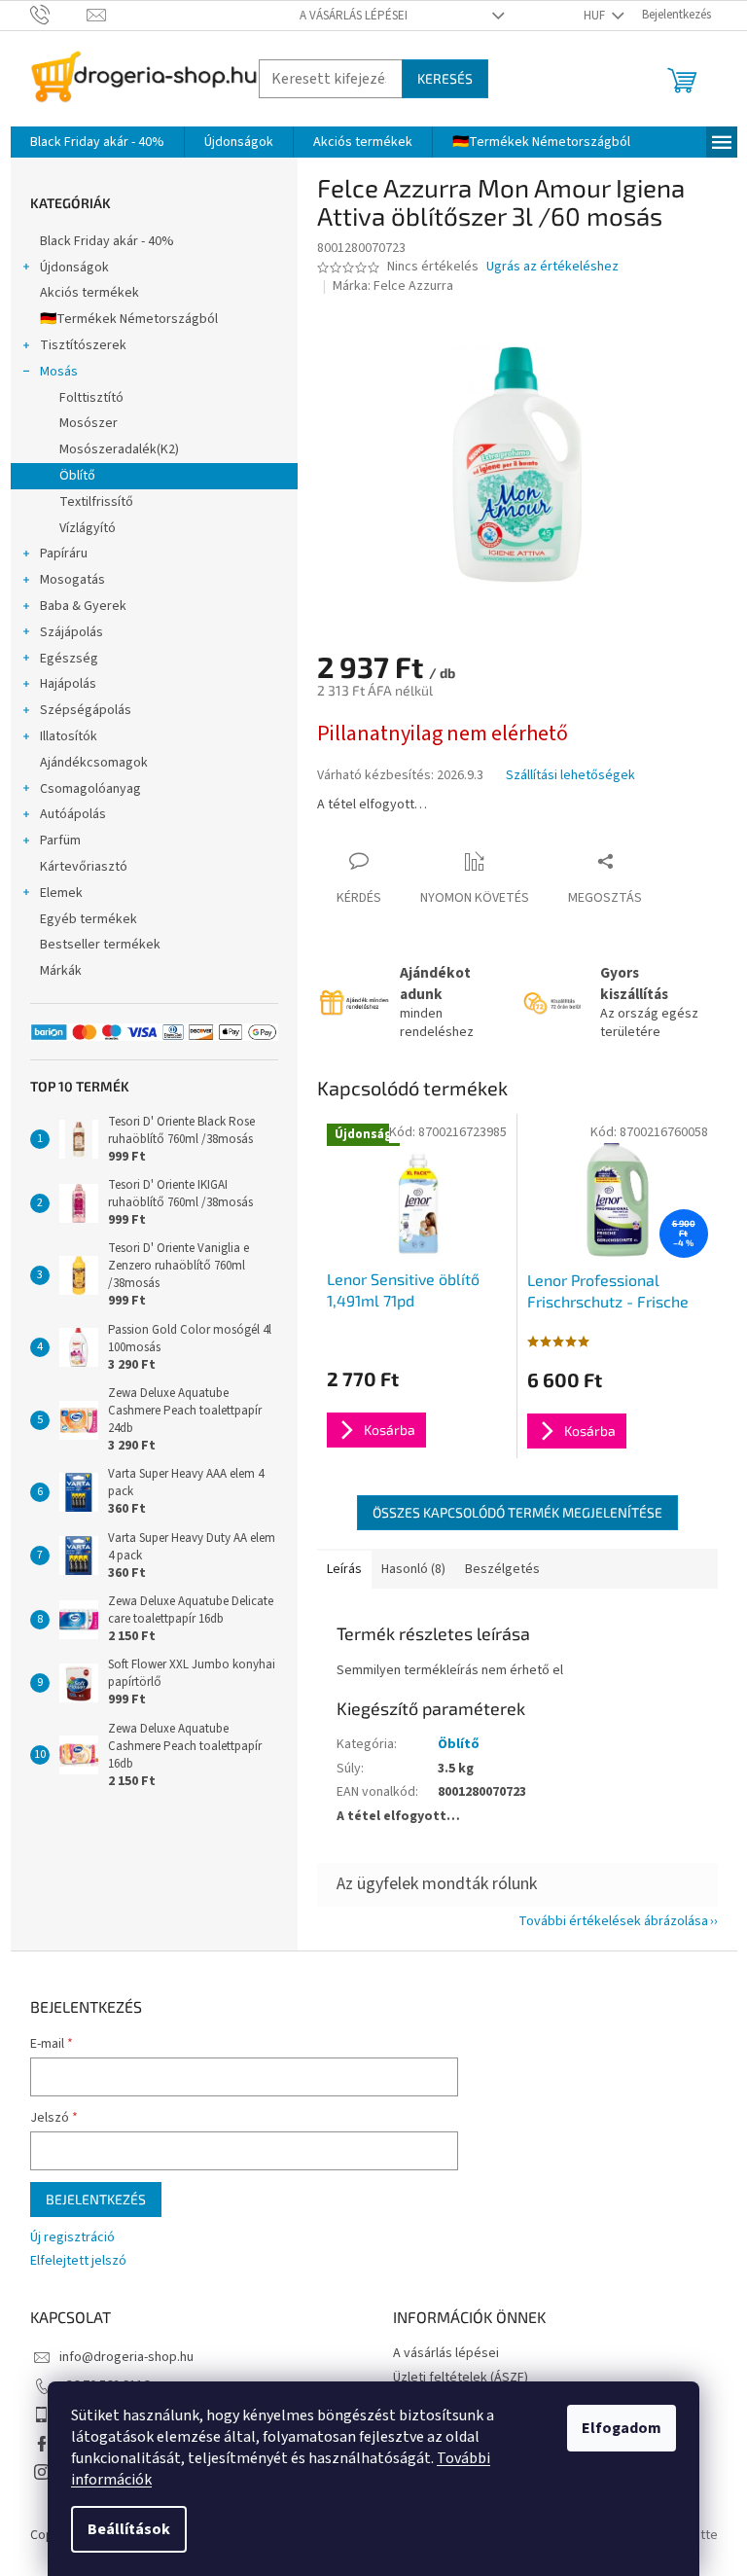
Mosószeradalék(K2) (119, 449)
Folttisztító (91, 398)
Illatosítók (69, 736)
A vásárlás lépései (354, 16)
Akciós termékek (89, 293)
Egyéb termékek (89, 919)
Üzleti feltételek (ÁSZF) (461, 2378)
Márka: (393, 286)
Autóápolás (73, 814)
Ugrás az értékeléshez (552, 267)
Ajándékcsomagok (94, 763)
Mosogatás (72, 580)
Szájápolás (71, 632)
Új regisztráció (72, 2238)
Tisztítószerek (83, 345)
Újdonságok (74, 268)
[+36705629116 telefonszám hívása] (59, 15)
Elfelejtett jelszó (78, 2261)
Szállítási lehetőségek (570, 776)
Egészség (69, 659)
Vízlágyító (88, 528)
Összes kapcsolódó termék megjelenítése (517, 1512)
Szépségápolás (86, 710)
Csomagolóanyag (90, 789)
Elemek (61, 893)
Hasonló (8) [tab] (413, 1569)
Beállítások (129, 2529)
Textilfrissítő (96, 502)
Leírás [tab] (344, 1569)
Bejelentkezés (96, 2199)
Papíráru (64, 554)
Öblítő (77, 476)
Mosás (59, 372)
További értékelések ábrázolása (613, 1921)
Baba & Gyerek (83, 606)
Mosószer (89, 423)
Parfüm (60, 841)
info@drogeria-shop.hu (126, 2357)
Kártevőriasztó (84, 867)
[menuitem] (97, 142)
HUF (596, 16)
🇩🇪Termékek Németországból (129, 319)
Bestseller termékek (100, 945)
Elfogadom (622, 2428)
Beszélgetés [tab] (502, 1569)
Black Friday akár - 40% (107, 241)
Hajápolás (68, 684)
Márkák (61, 971)
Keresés (445, 78)
